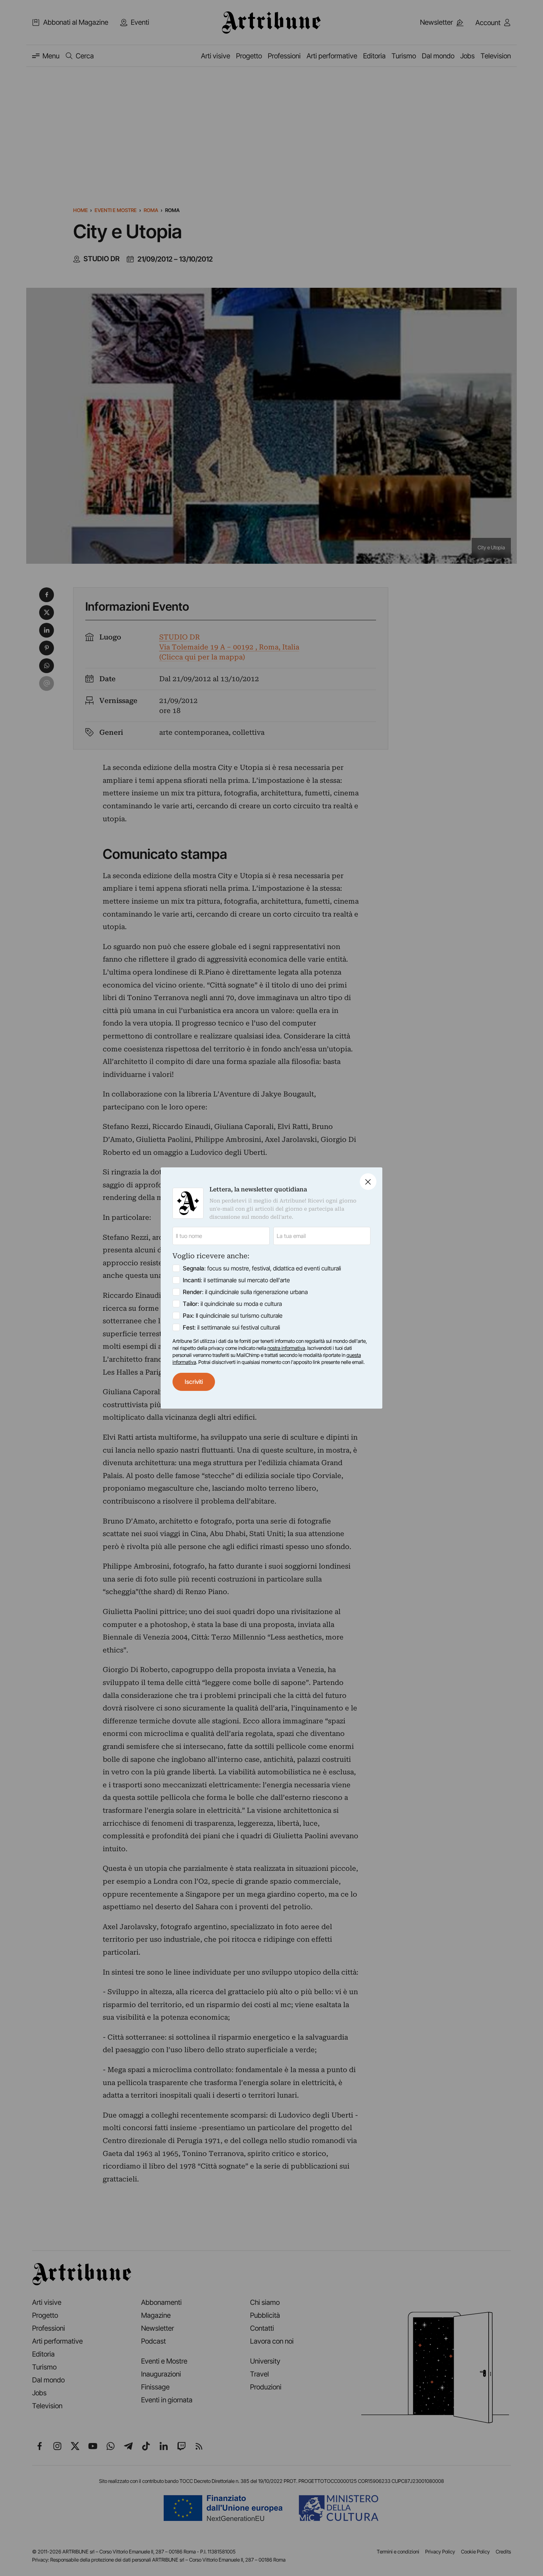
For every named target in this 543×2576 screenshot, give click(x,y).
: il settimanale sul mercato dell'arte (236, 1280)
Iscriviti (194, 1382)
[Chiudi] (368, 1182)
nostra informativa (286, 1348)
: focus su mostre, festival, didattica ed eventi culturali (262, 1268)
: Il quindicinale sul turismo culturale (233, 1316)
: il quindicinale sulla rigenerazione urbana (245, 1292)
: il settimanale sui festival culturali (231, 1327)
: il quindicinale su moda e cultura (232, 1304)
